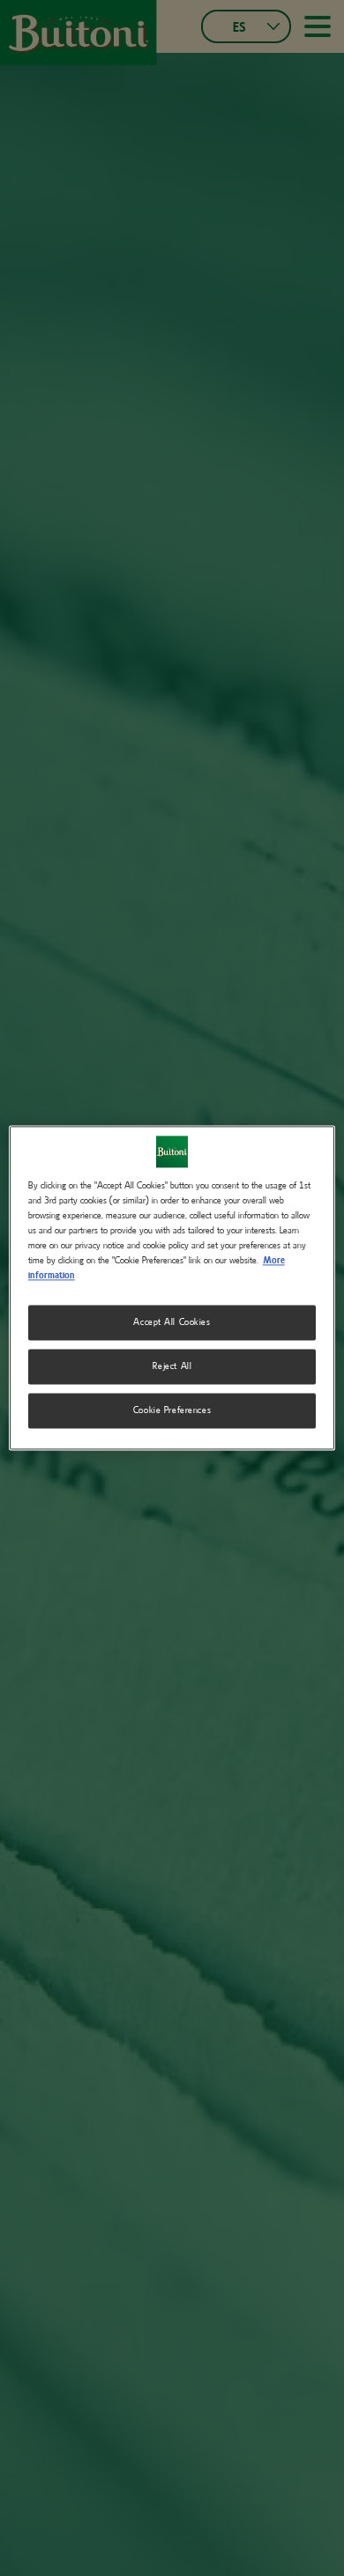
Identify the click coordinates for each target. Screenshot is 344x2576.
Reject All (172, 1366)
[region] (172, 1288)
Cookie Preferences (172, 1410)
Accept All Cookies (172, 1322)
